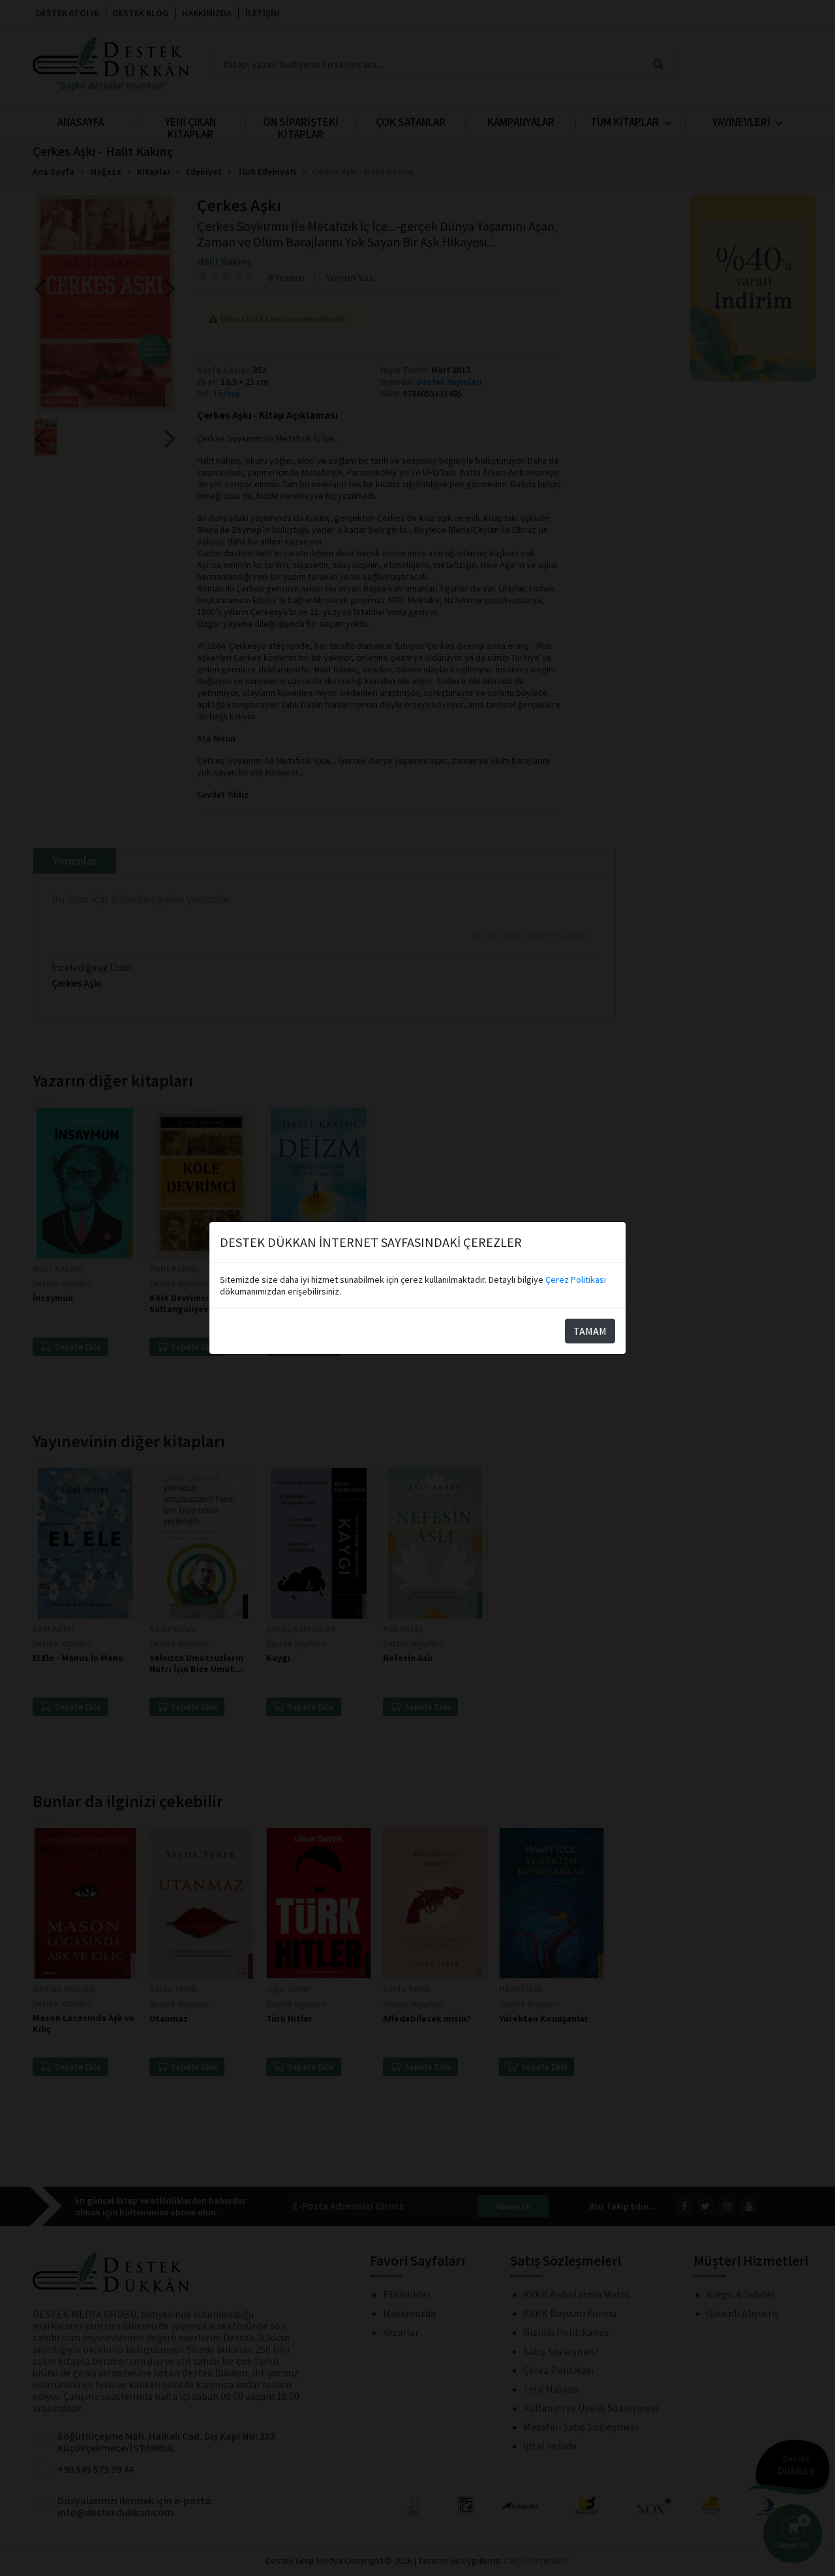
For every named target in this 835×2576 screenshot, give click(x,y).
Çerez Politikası (576, 1280)
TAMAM (590, 1331)
